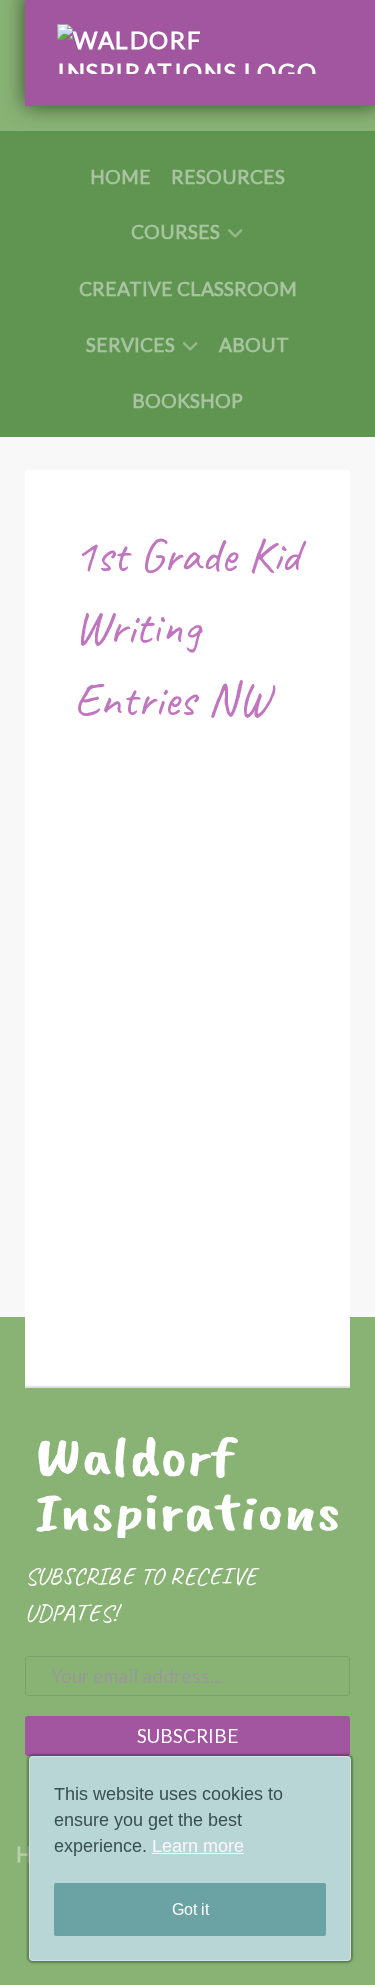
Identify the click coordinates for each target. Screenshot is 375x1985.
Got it (190, 1909)
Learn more (198, 1846)
